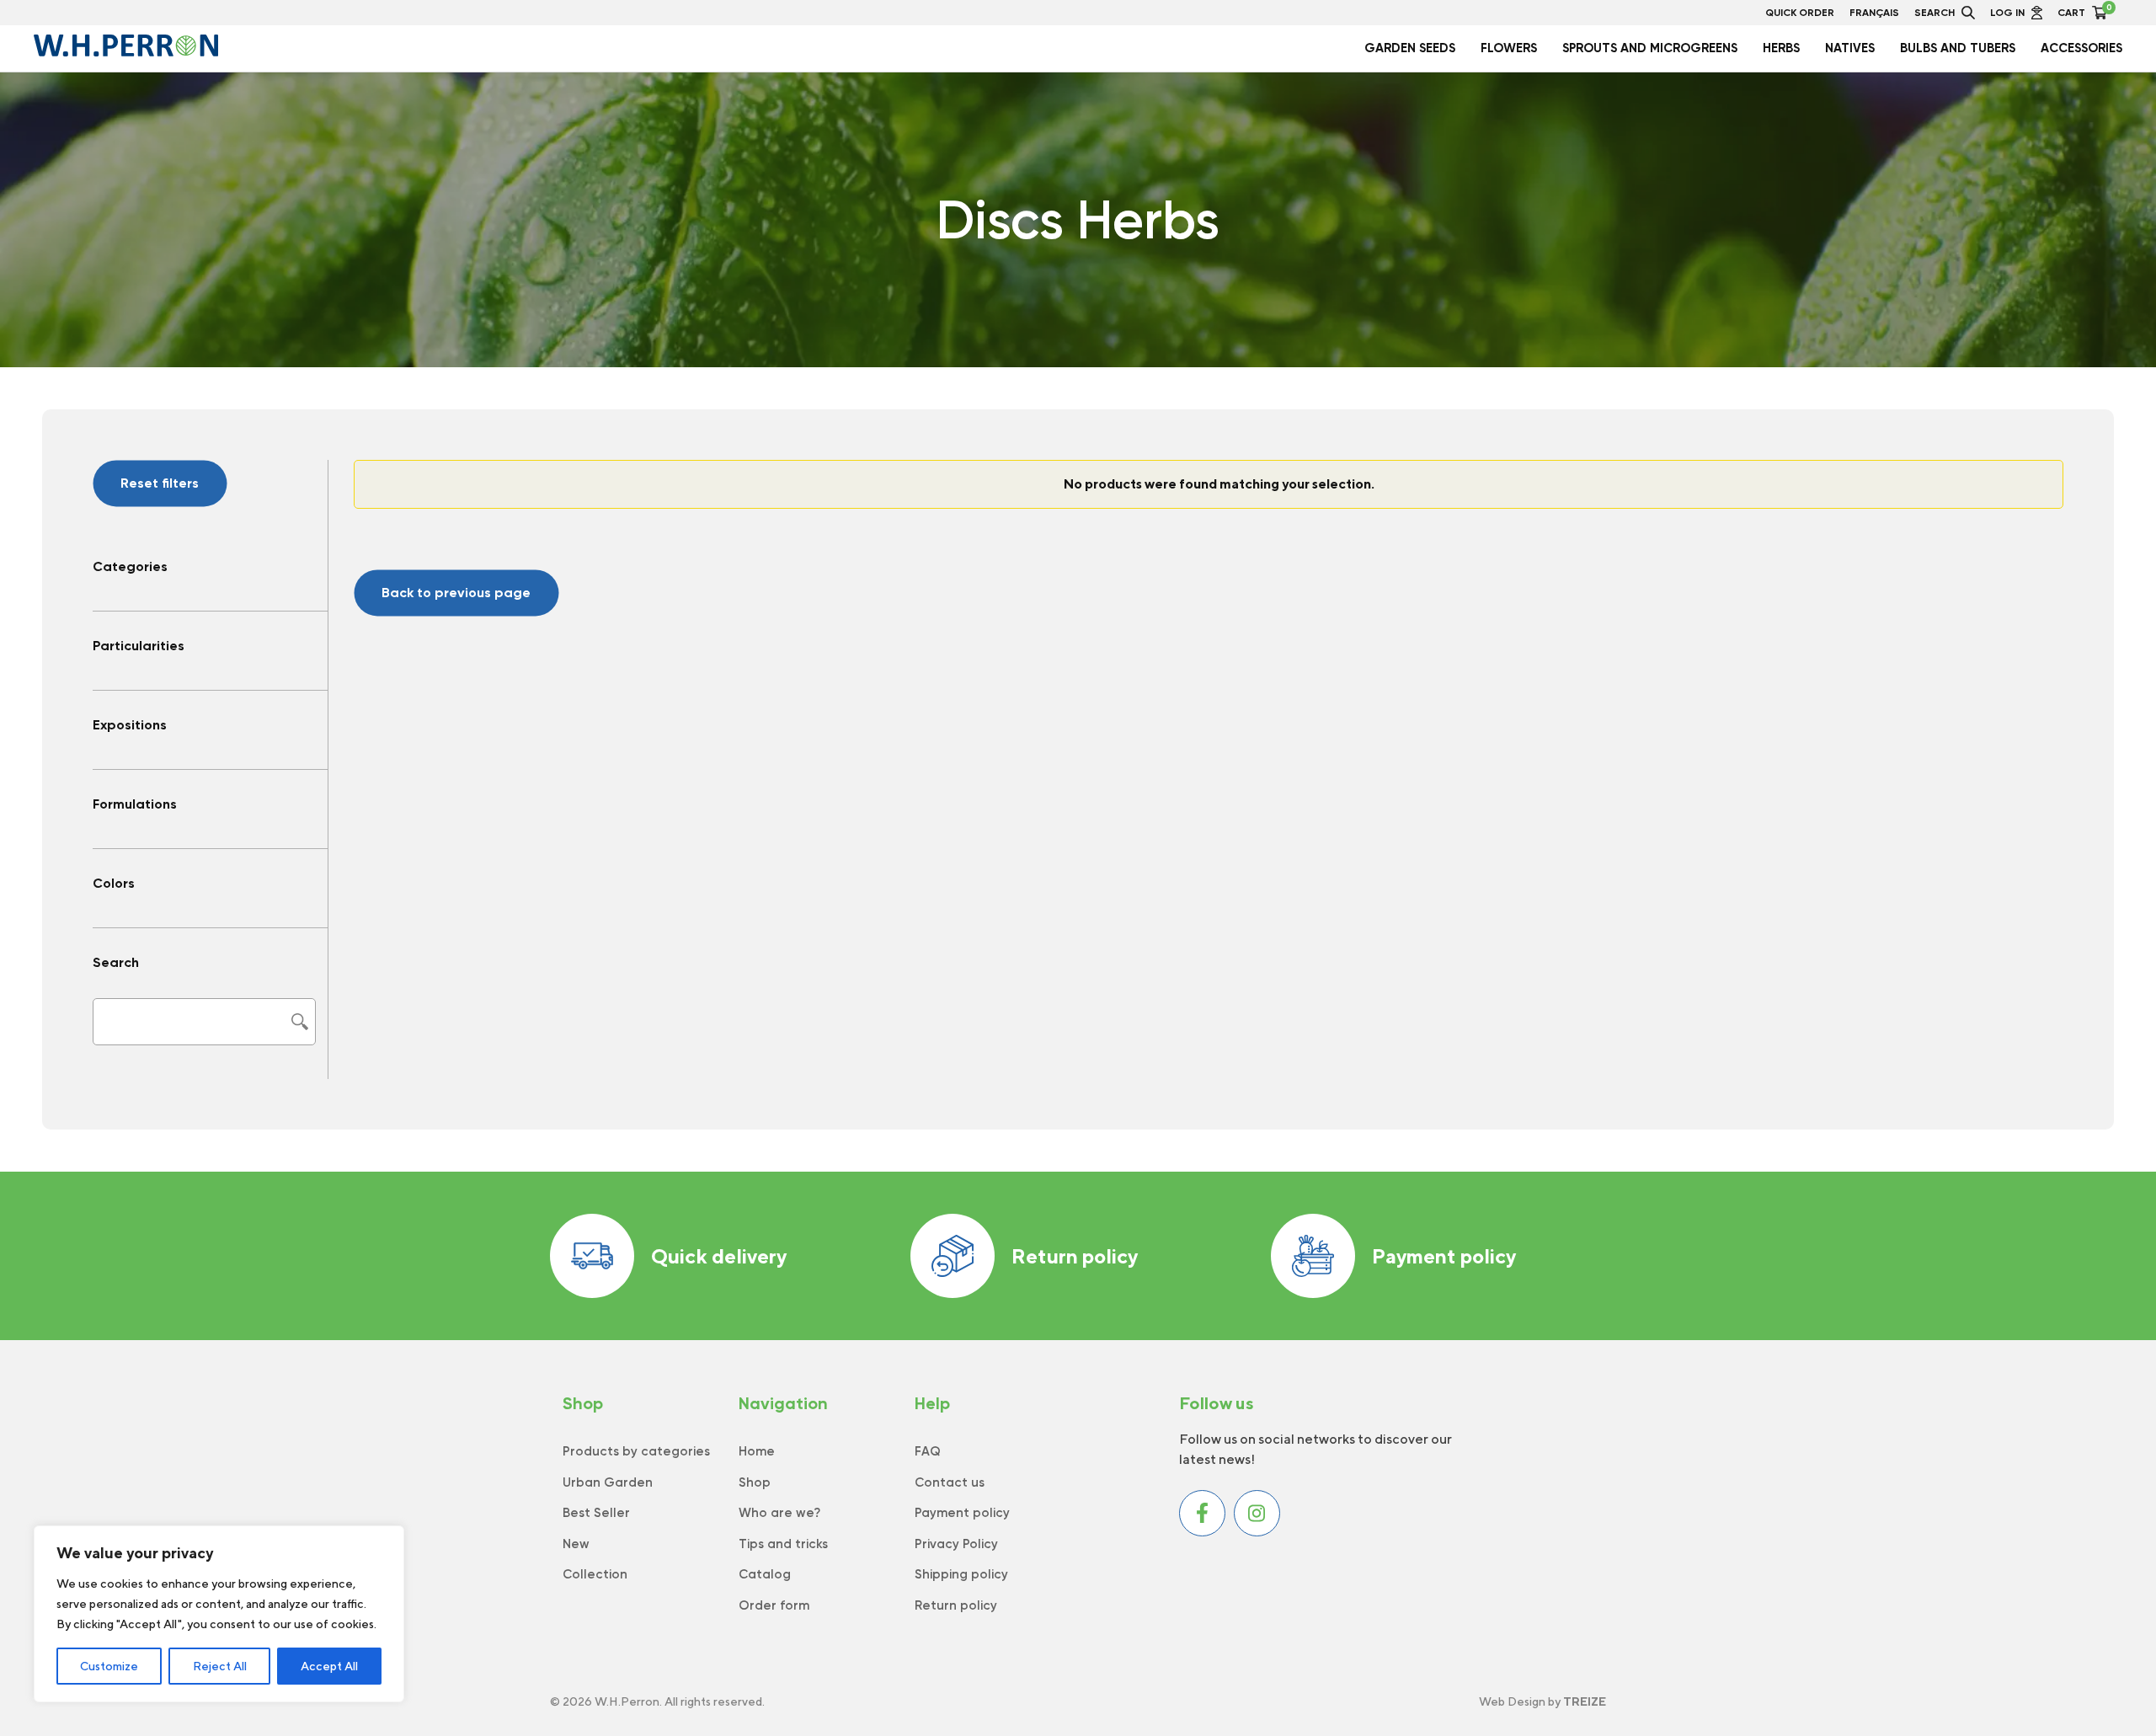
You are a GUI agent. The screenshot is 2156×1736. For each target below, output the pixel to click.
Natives (1850, 48)
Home (757, 1451)
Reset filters (160, 483)
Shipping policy (961, 1574)
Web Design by (1542, 1701)
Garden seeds (1410, 48)
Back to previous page (456, 593)
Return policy (1075, 1256)
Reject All (220, 1666)
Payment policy (1444, 1256)
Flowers (1509, 48)
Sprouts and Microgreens (1650, 48)
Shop (755, 1482)
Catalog (765, 1574)
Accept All (329, 1666)
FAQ (928, 1451)
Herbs (1781, 48)
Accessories (2081, 48)
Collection (595, 1574)
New (576, 1544)
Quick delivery (719, 1256)
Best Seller (596, 1513)
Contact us (950, 1482)
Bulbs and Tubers (1958, 48)
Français (1874, 13)
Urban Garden (608, 1482)
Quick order (1800, 13)
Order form (774, 1605)
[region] (219, 1614)
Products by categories (636, 1451)
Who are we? (779, 1513)
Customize (109, 1666)
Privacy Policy (956, 1544)
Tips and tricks (783, 1544)
